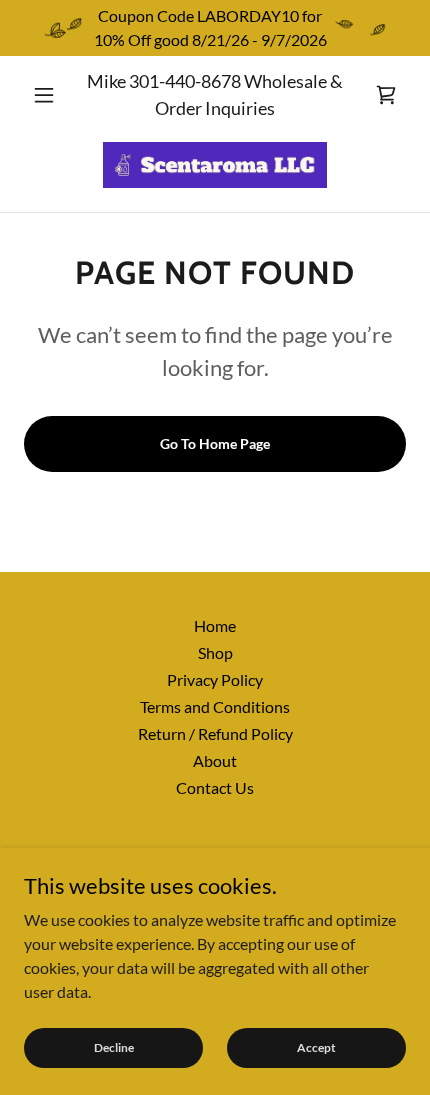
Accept (316, 1047)
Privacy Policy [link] (215, 679)
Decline (114, 1047)
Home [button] (215, 625)
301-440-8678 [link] (185, 81)
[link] (386, 95)
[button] (52, 95)
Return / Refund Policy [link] (215, 733)
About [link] (215, 760)
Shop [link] (215, 652)
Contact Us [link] (215, 787)
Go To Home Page (215, 443)
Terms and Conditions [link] (215, 706)
